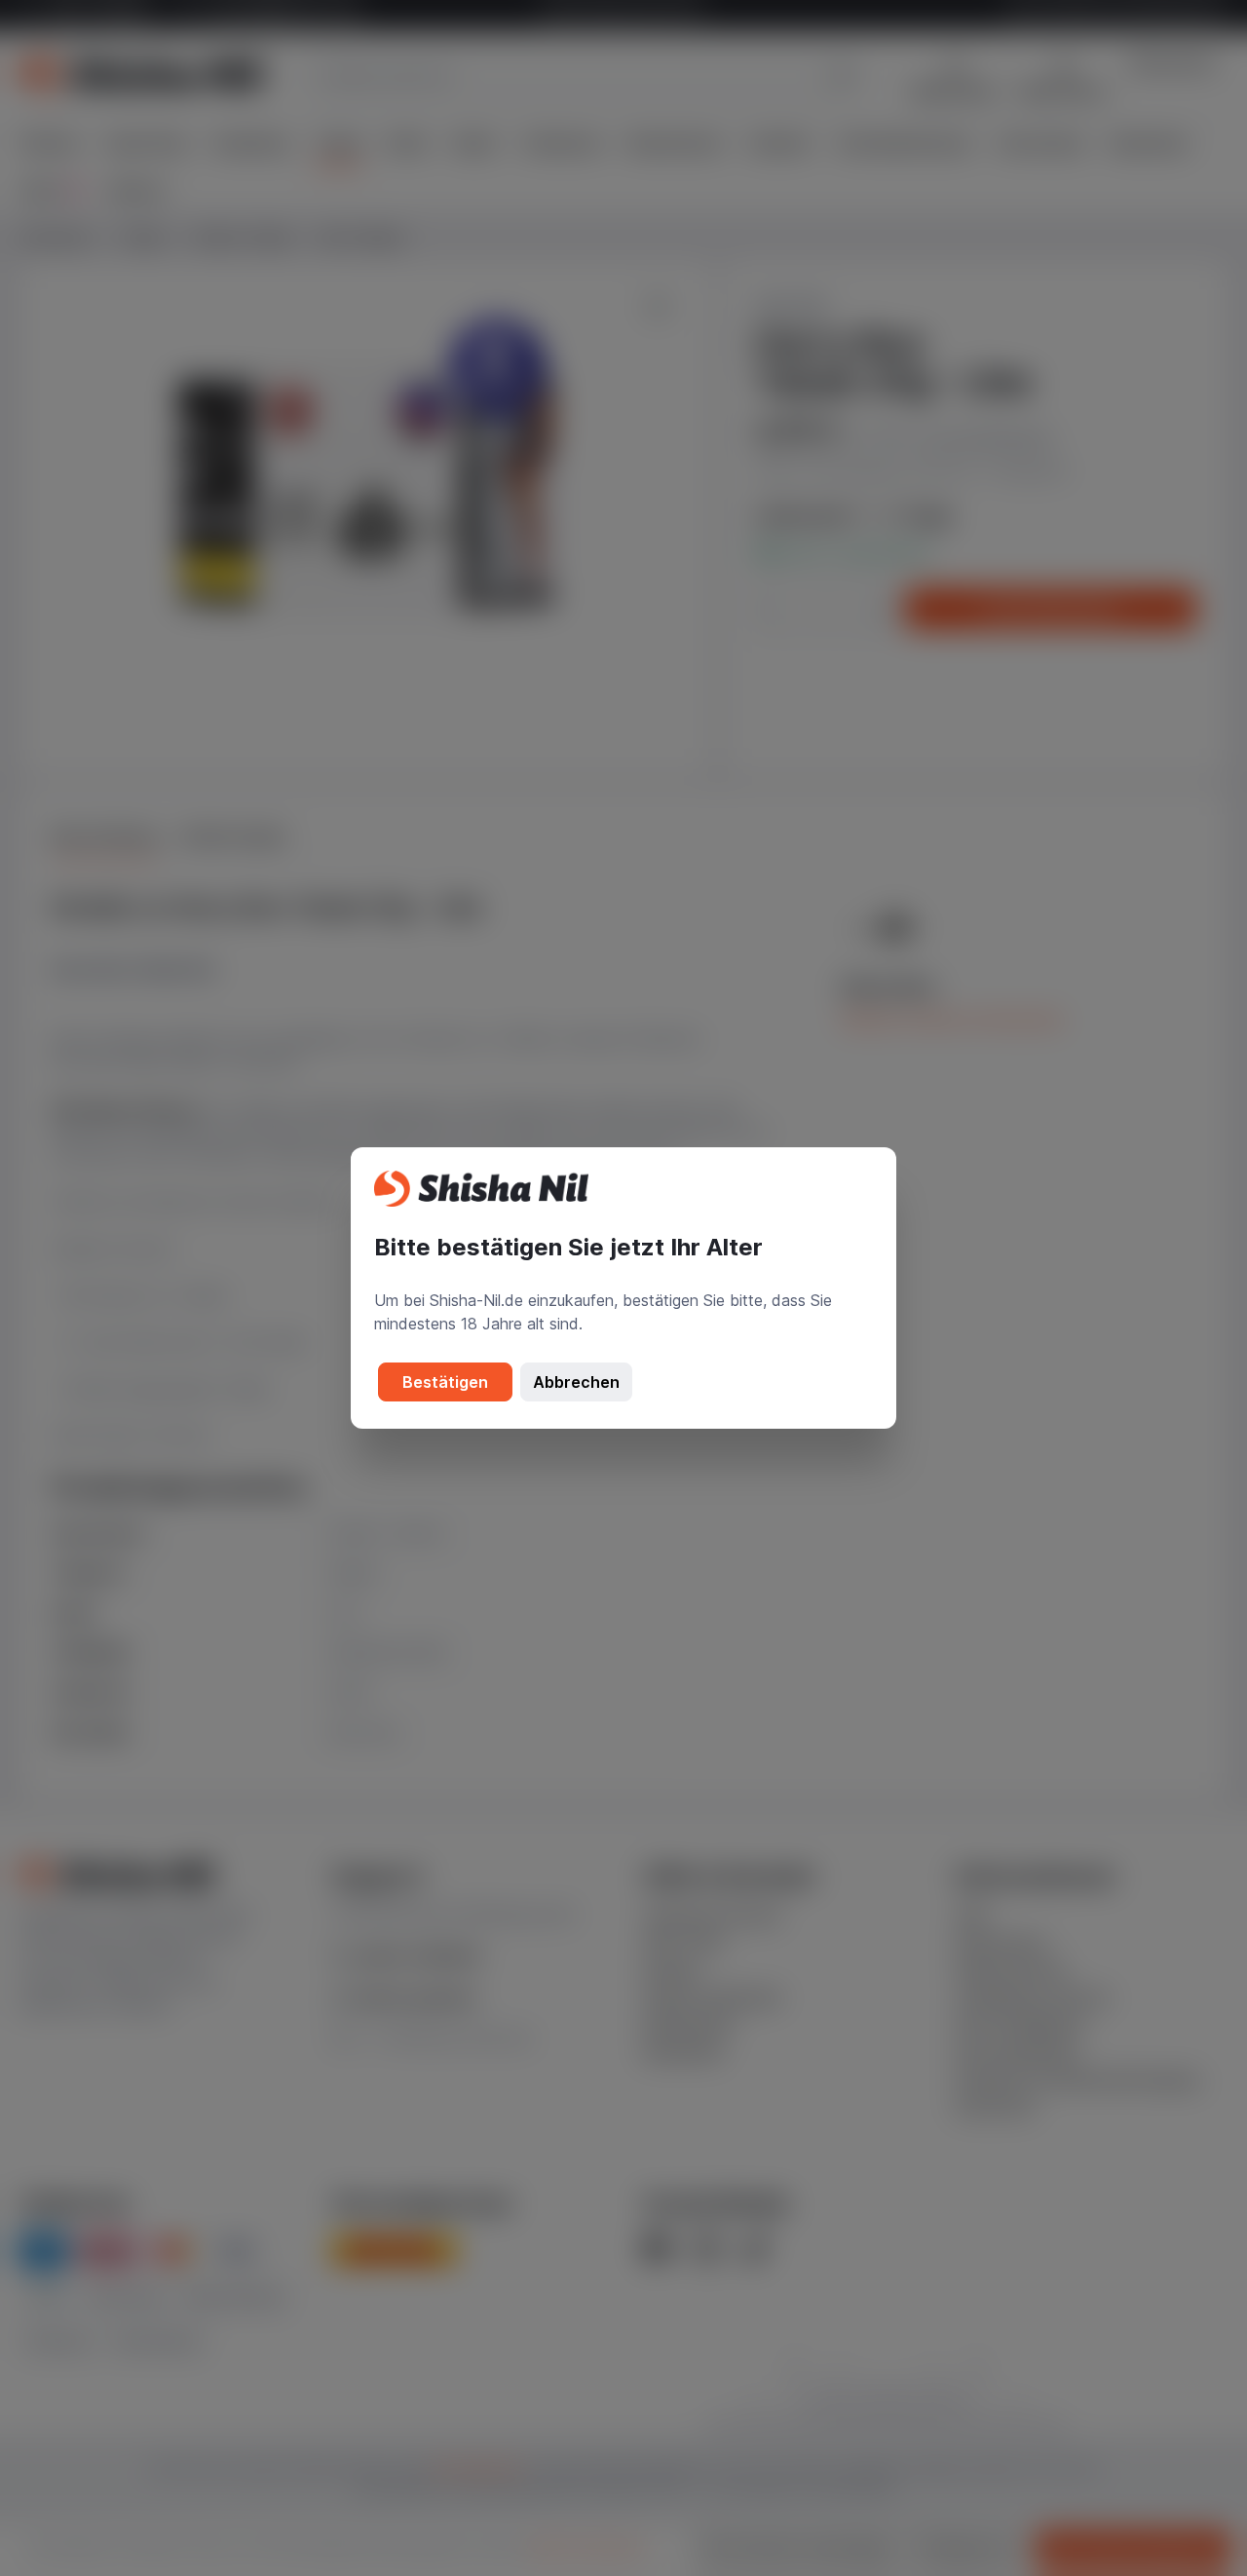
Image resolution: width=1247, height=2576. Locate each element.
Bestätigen (445, 1382)
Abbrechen (576, 1382)
